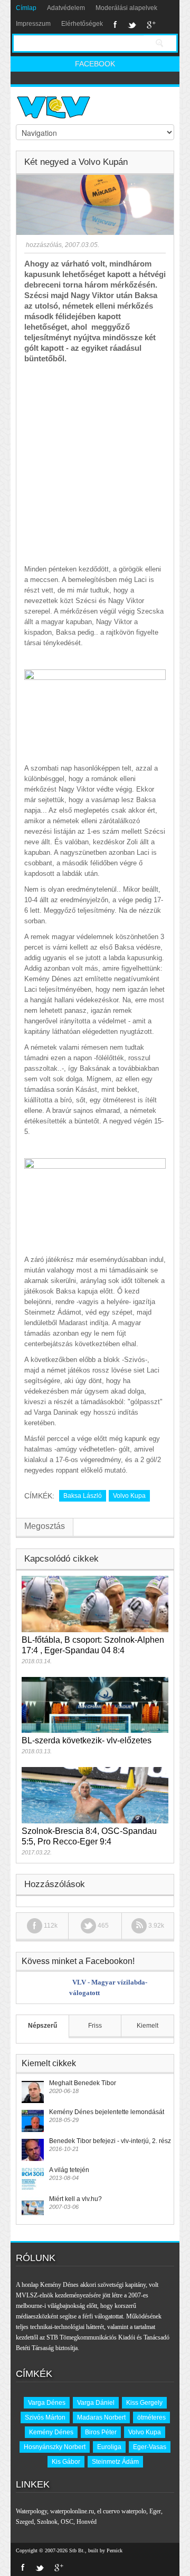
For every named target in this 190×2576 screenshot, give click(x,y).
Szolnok (47, 2522)
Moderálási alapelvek (126, 8)
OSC (67, 2522)
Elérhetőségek (82, 24)
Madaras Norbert (101, 2417)
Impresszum (33, 24)
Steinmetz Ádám (115, 2462)
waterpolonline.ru (72, 2511)
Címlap (26, 8)
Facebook (115, 25)
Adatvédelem (66, 8)
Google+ (151, 25)
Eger (155, 2511)
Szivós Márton (45, 2417)
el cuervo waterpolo (122, 2511)
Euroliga (109, 2447)
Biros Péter (101, 2432)
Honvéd (87, 2522)
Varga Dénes (47, 2403)
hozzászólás (43, 245)
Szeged (25, 2522)
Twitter (132, 25)
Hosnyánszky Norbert (55, 2447)
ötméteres (151, 2417)
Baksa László (83, 1496)
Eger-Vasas (150, 2447)
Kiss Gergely (144, 2403)
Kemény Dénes (51, 2432)
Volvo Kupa (129, 1496)
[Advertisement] (95, 464)
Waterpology (31, 2511)
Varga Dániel (96, 2403)
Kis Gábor (66, 2462)
